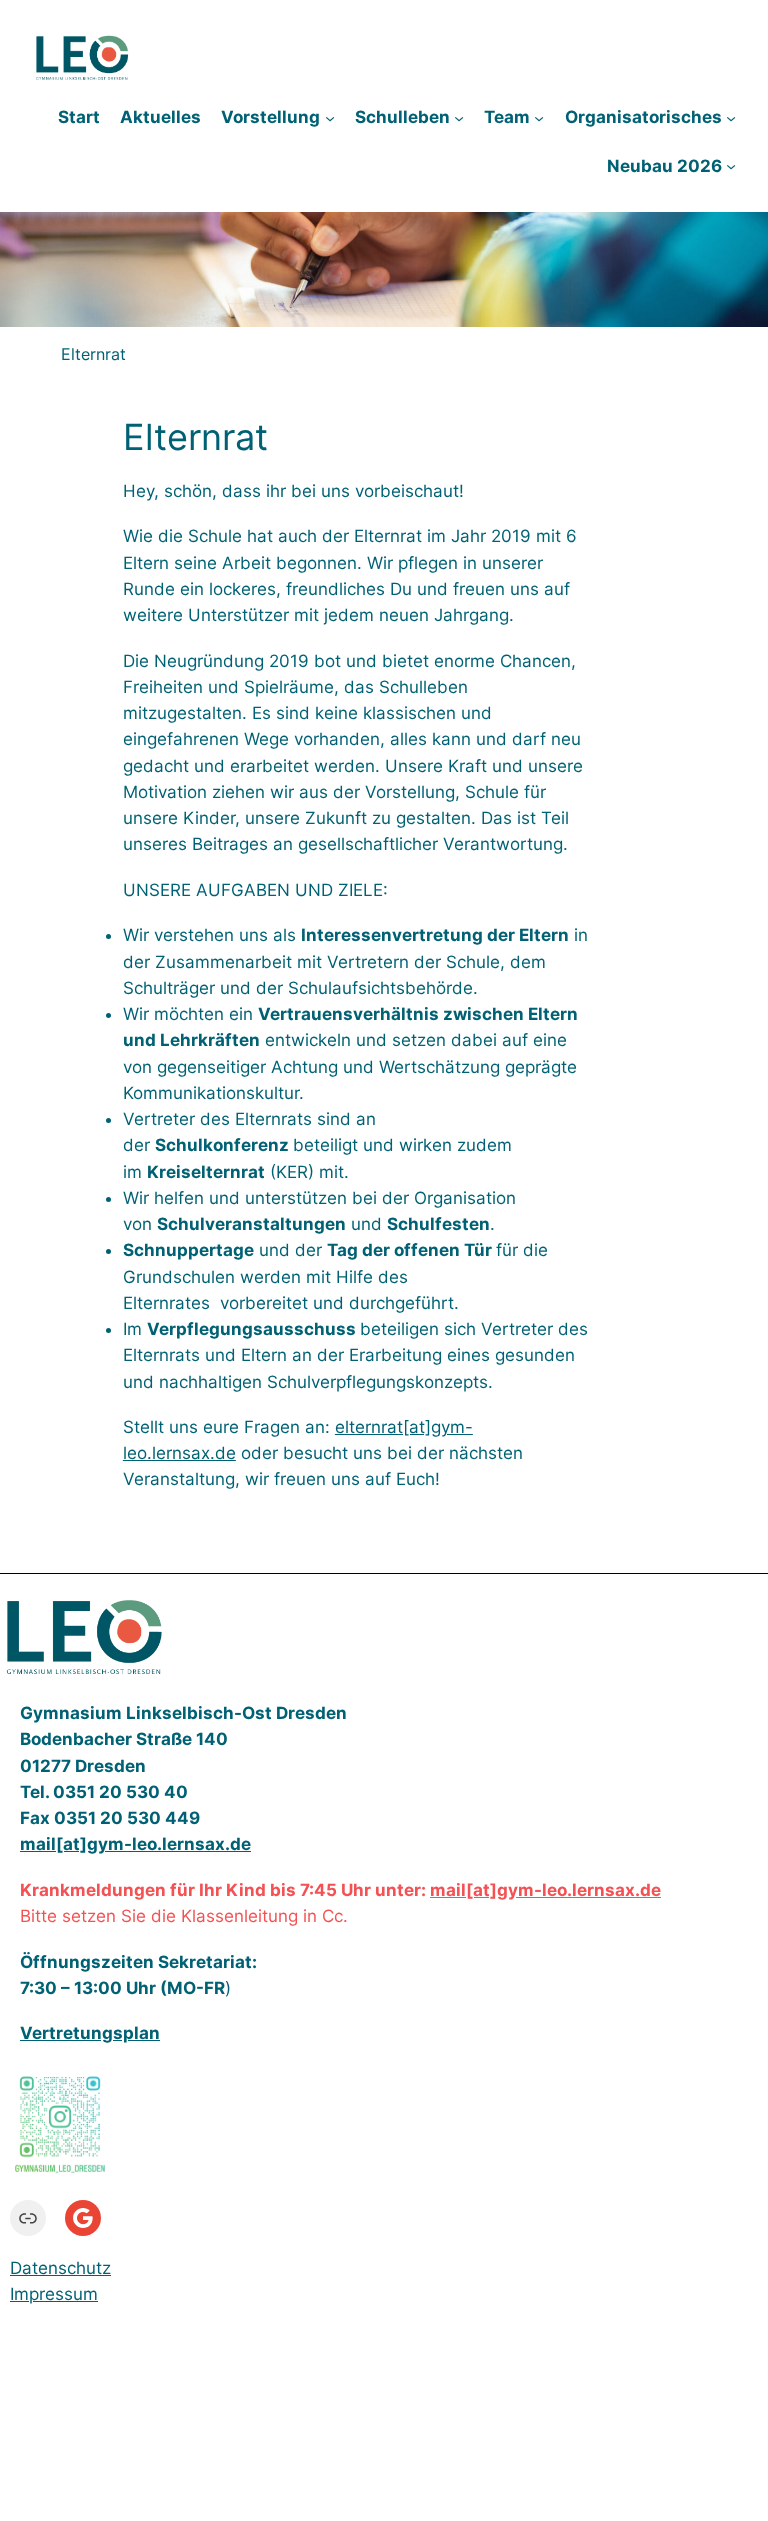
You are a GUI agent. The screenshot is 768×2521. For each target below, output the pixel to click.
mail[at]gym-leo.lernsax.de (545, 1890)
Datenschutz (60, 2268)
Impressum (54, 2294)
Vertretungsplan (90, 2033)
